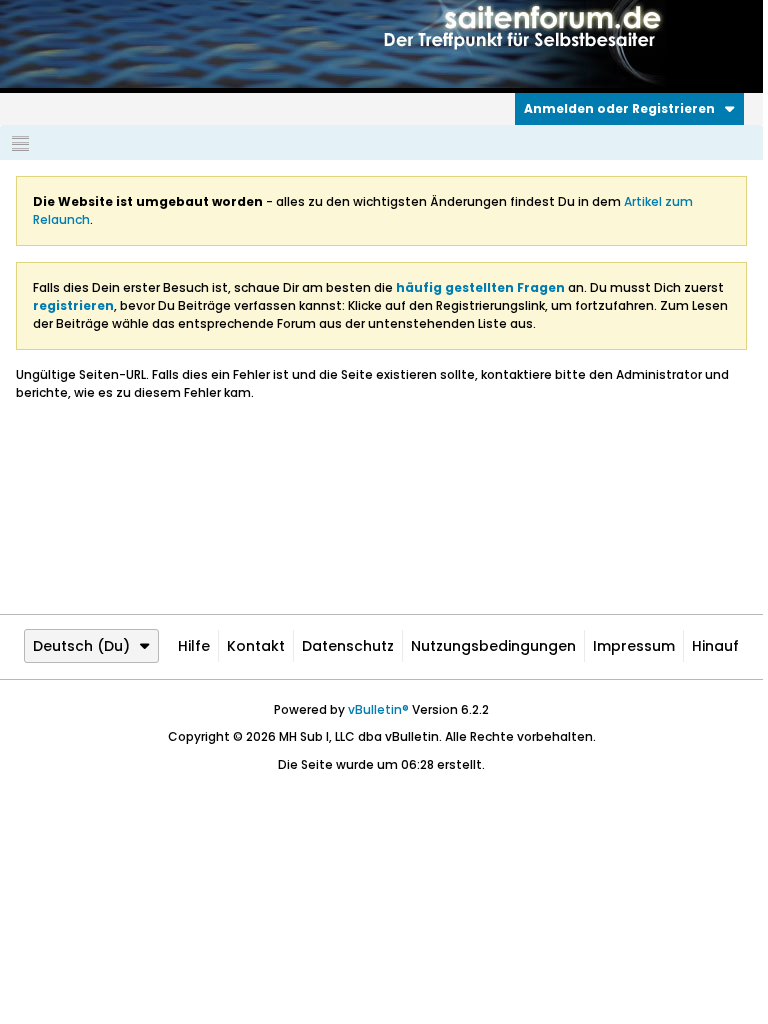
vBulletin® (378, 709)
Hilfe (194, 646)
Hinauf (715, 646)
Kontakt (256, 646)
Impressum (634, 646)
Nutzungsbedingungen (493, 646)
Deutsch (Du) (81, 646)
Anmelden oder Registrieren (619, 108)
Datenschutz (348, 646)
